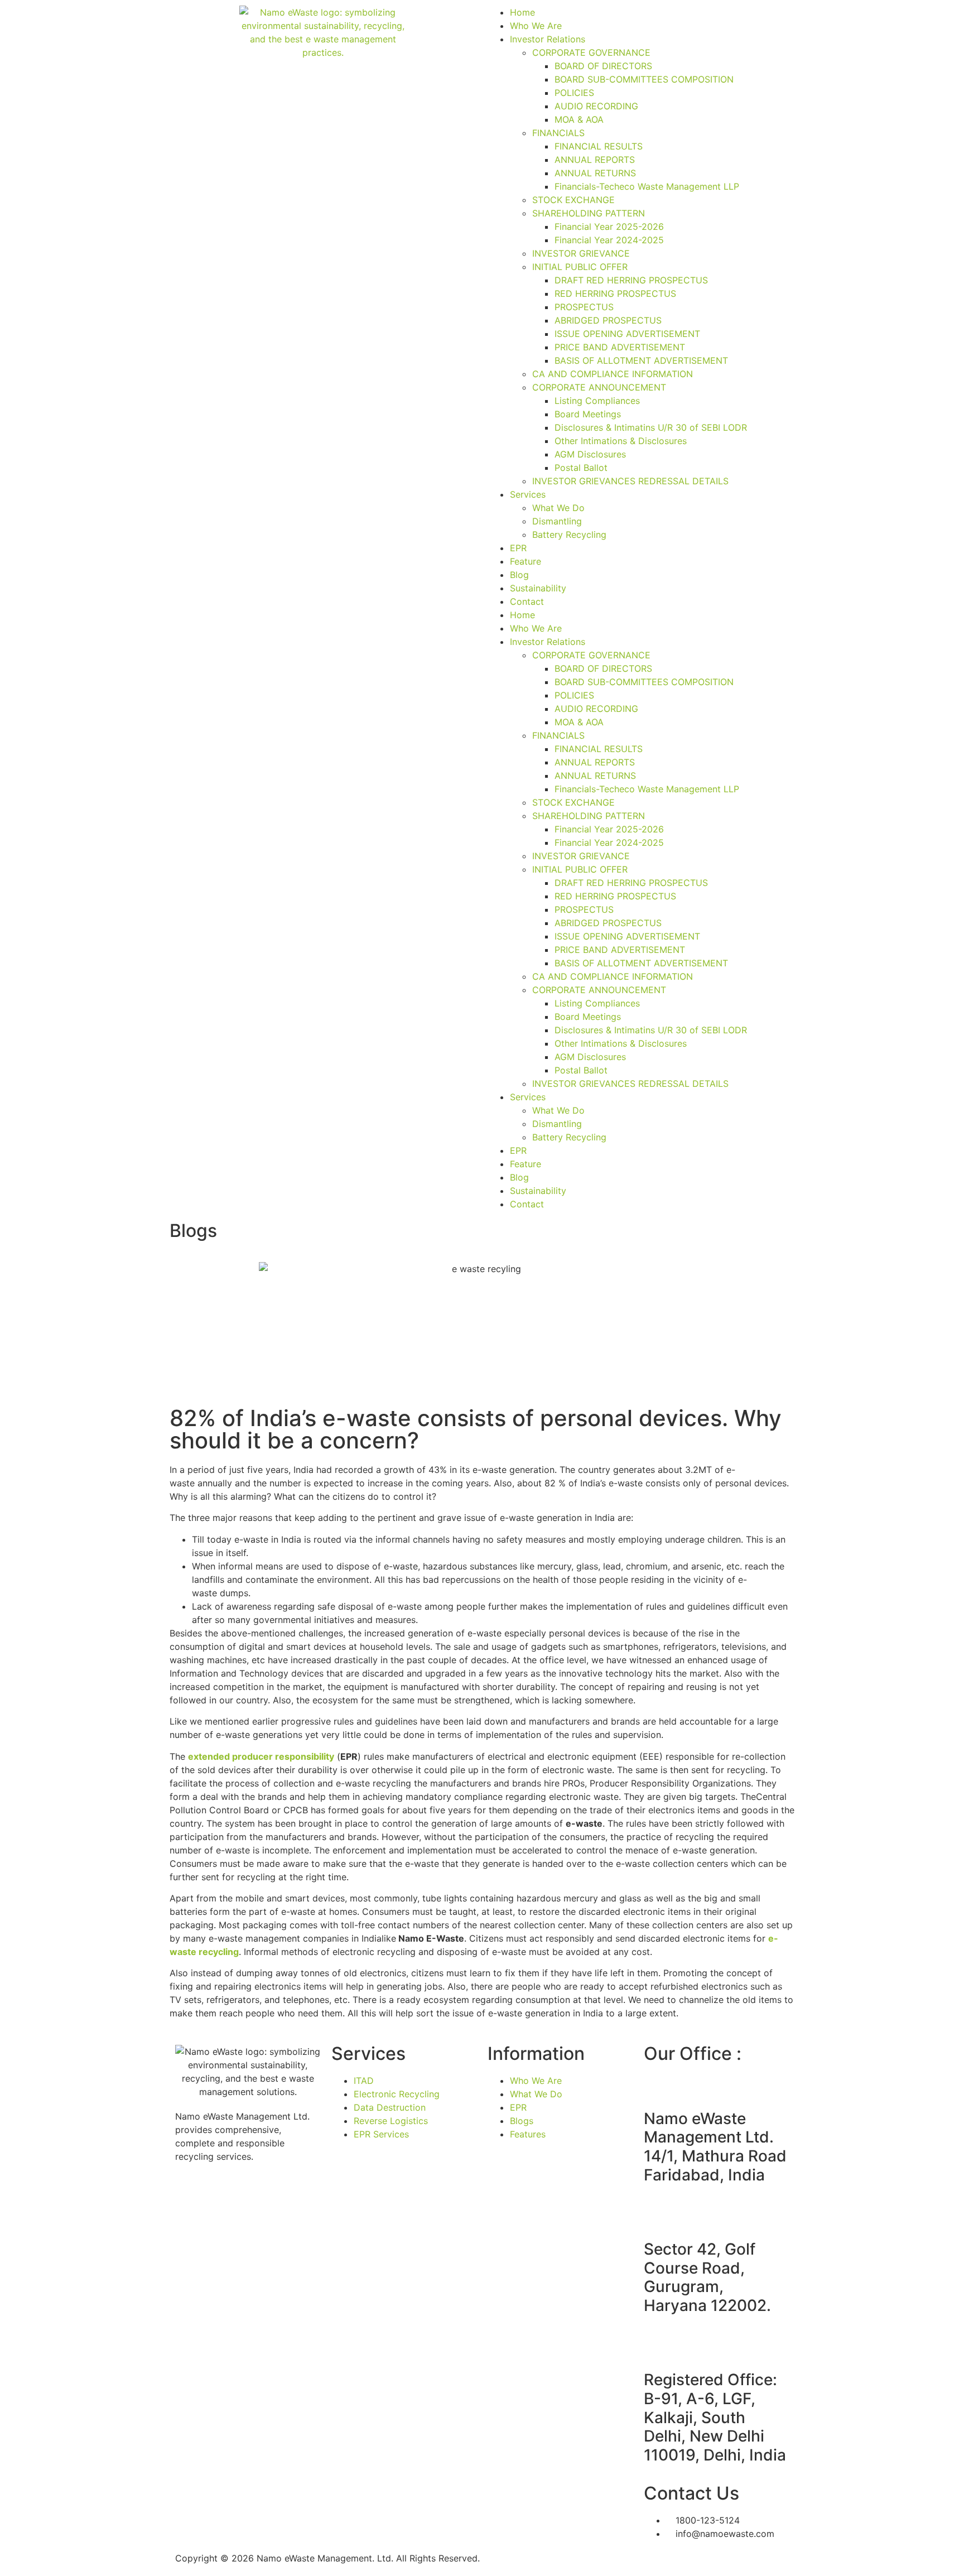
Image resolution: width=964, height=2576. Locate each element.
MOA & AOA (579, 119)
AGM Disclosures (590, 454)
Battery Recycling (569, 535)
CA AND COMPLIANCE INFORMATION (613, 374)
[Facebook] (189, 2196)
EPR (518, 548)
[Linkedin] (281, 2196)
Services (528, 494)
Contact (527, 601)
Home (522, 12)
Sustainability (538, 588)
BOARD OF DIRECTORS (603, 66)
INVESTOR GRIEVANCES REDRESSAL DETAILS (630, 481)
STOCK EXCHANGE (573, 200)
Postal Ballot (581, 468)
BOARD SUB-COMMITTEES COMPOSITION (644, 79)
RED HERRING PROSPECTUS (615, 293)
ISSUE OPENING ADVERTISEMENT (627, 334)
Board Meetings (588, 414)
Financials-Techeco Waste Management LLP (647, 186)
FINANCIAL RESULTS (599, 146)
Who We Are (536, 26)
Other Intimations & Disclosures (621, 441)
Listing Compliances (597, 401)
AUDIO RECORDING (596, 106)
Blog (519, 575)
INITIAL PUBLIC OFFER (580, 267)
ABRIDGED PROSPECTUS (608, 320)
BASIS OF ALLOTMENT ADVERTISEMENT (641, 360)
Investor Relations (548, 39)
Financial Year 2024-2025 (609, 240)
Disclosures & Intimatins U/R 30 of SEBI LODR (651, 427)
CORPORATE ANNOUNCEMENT (599, 387)
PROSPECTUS (584, 307)
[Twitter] (250, 2196)
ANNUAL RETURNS (595, 173)
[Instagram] (220, 2196)
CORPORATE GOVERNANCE (591, 52)
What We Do (558, 508)
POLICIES (574, 93)
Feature (526, 561)
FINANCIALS (558, 133)
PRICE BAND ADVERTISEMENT (620, 347)
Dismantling (557, 521)
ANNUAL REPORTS (595, 160)
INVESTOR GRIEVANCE (581, 253)
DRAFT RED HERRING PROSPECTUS (631, 280)
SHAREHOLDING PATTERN (589, 213)
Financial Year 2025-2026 (609, 227)
